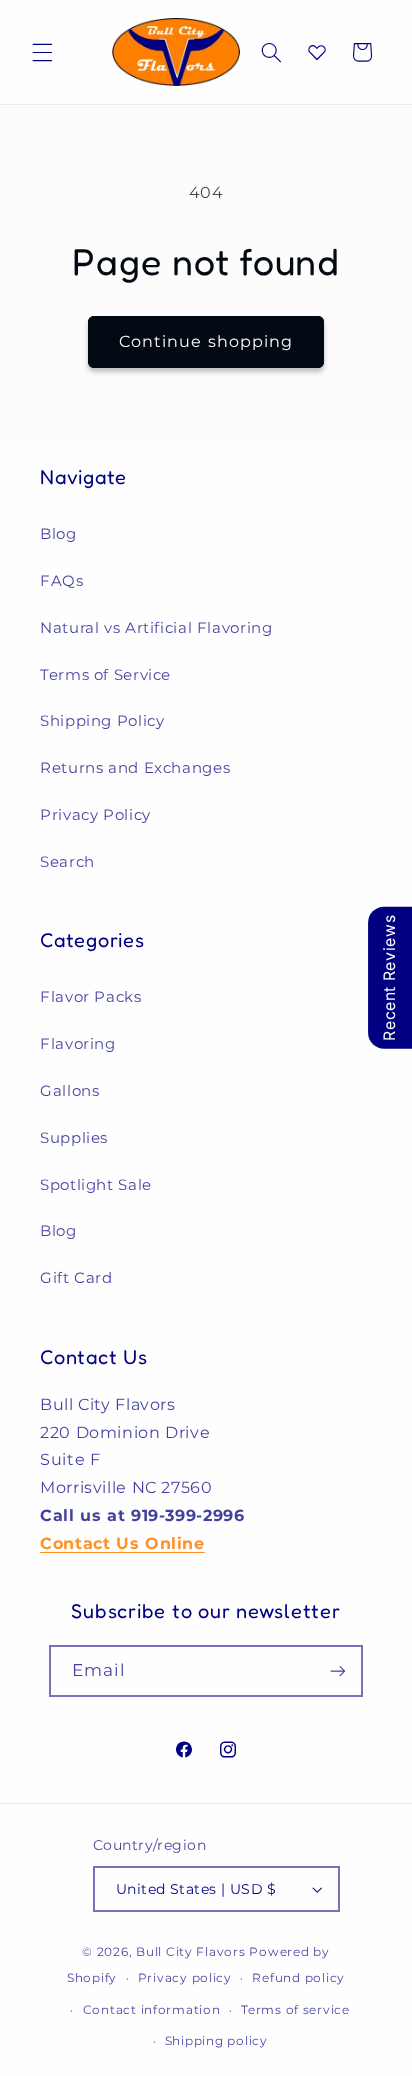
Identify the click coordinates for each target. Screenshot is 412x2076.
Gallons (69, 1091)
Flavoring (78, 1044)
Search (67, 862)
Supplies (74, 1138)
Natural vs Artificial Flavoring (156, 628)
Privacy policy (185, 1978)
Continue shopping (206, 341)
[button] (42, 52)
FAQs (62, 581)
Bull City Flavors (191, 1952)
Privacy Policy (95, 815)
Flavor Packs (91, 997)
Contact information (152, 2010)
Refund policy (298, 1978)
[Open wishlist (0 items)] (317, 52)
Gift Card (76, 1278)
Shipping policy (216, 2041)
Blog (58, 534)
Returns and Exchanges (135, 768)
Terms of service (295, 2010)
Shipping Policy (102, 721)
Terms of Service (105, 675)
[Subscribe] (338, 1670)
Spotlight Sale (96, 1185)
